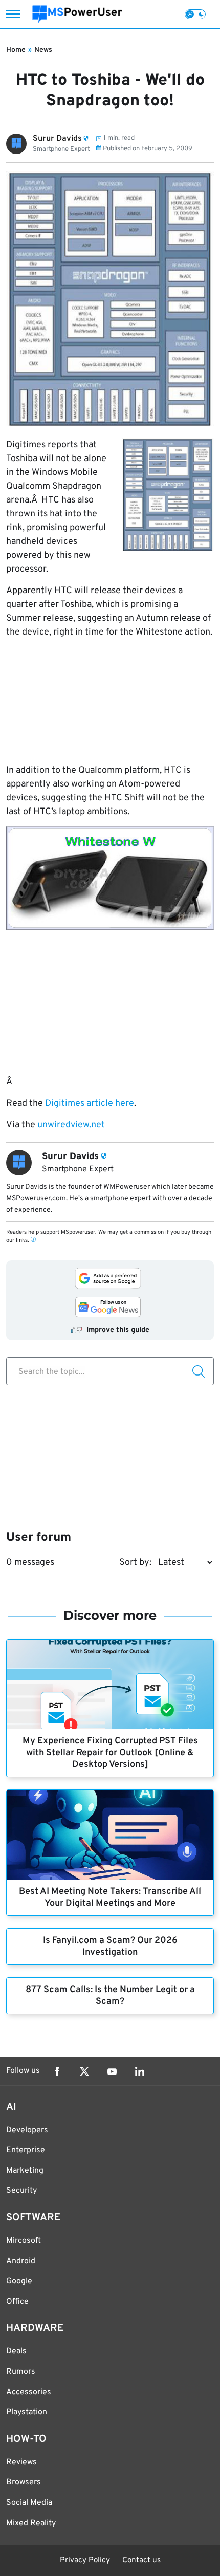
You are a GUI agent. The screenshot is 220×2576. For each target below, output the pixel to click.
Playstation (27, 2412)
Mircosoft (24, 2241)
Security (21, 2191)
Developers (27, 2130)
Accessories (29, 2392)
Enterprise (26, 2150)
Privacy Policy (85, 2560)
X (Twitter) (84, 2071)
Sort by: (135, 1563)
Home (16, 50)
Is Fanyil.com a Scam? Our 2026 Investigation (110, 1947)
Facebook (57, 2071)
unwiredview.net (70, 1125)
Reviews (21, 2462)
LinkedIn (140, 2071)
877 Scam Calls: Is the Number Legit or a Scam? (110, 1996)
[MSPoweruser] (77, 14)
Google (19, 2281)
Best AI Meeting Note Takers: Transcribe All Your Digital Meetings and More (110, 1897)
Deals (16, 2351)
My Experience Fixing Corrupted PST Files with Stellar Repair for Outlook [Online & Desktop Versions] (110, 1753)
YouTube (112, 2071)
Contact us (141, 2560)
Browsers (24, 2482)
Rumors (21, 2372)
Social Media (29, 2503)
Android (21, 2261)
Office (17, 2302)
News (43, 50)
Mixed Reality (31, 2523)
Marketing (25, 2171)
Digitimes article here (90, 1104)
